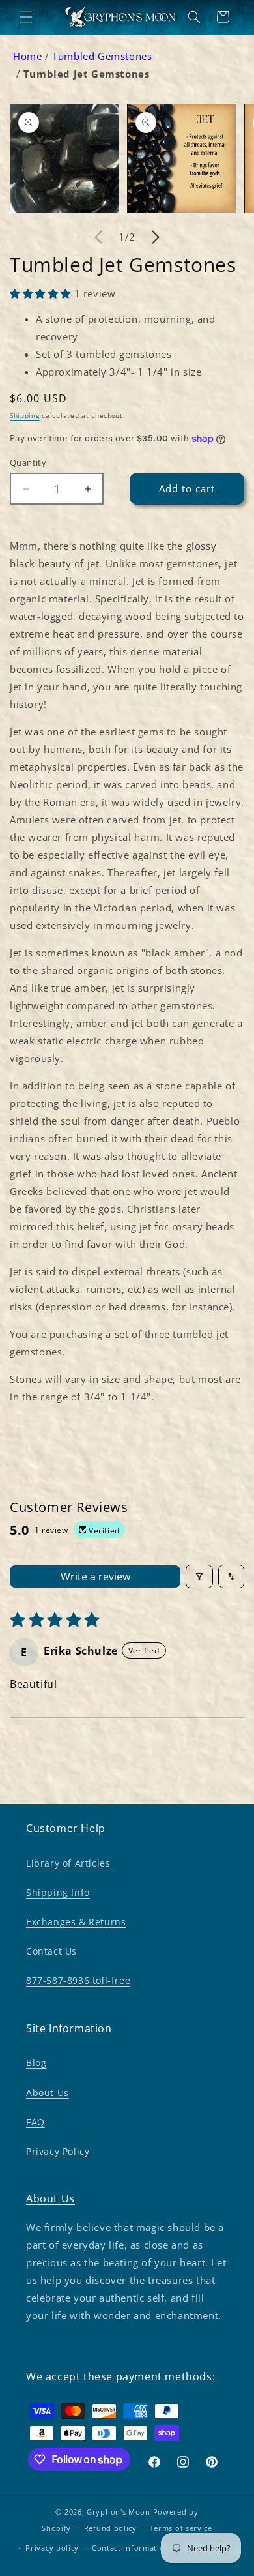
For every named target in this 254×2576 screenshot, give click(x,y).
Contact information (131, 2548)
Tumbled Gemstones (102, 56)
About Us (48, 2093)
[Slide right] (156, 237)
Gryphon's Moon (119, 2512)
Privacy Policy (58, 2151)
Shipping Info (58, 1892)
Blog (36, 2063)
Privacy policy (52, 2548)
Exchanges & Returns (76, 1922)
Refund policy (110, 2528)
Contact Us (51, 1951)
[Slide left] (98, 237)
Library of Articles (68, 1863)
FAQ (35, 2122)
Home (27, 56)
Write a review (95, 1577)
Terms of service (181, 2528)
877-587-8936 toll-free (78, 1980)
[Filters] (199, 1577)
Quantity (28, 462)
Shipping (25, 415)
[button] (26, 17)
